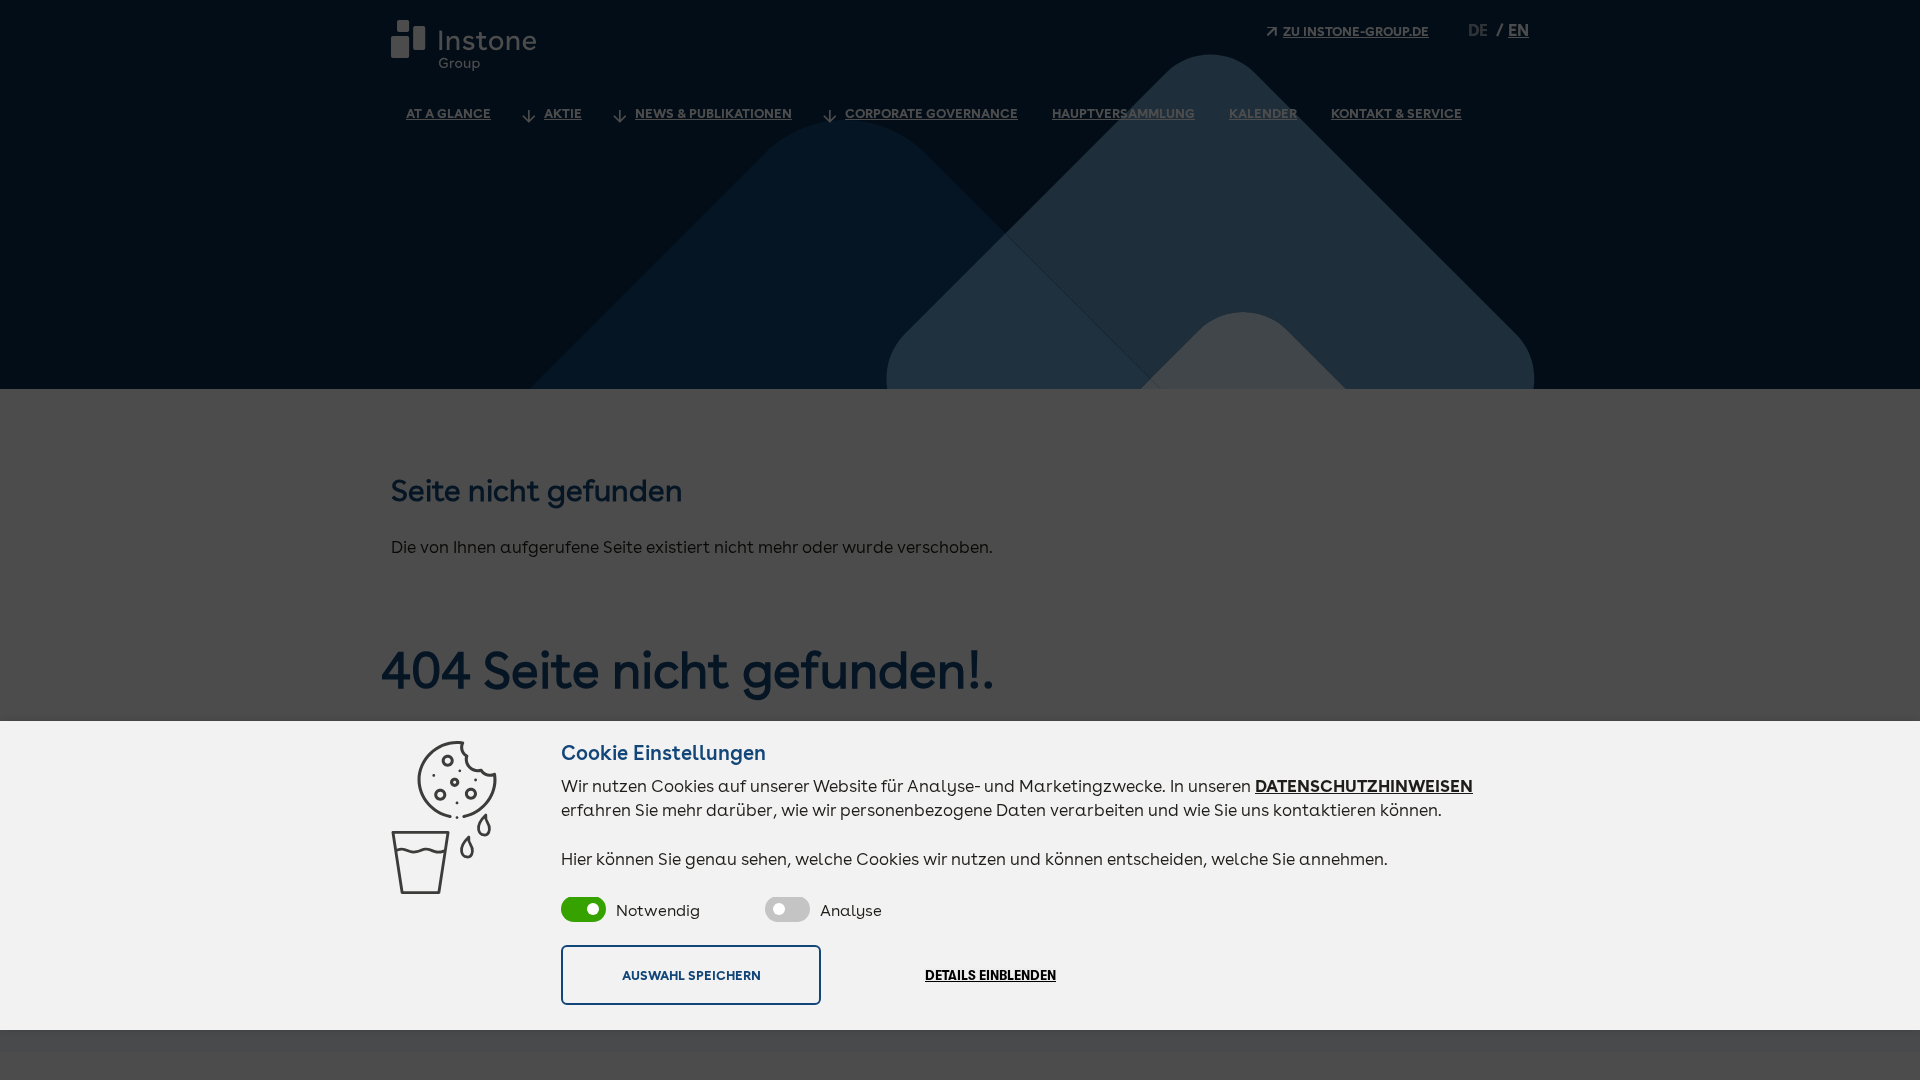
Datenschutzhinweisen (1364, 786)
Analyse (851, 910)
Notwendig (658, 910)
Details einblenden (990, 975)
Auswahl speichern (691, 975)
